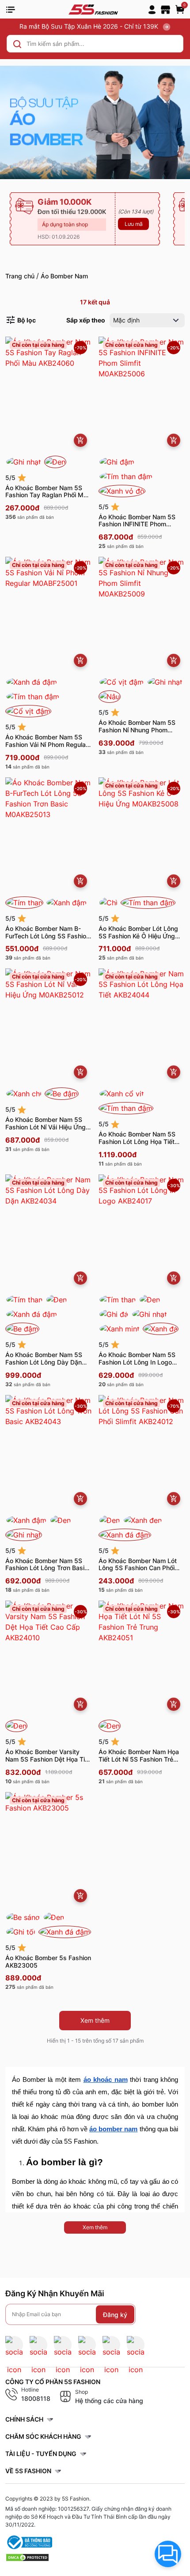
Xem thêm (95, 2020)
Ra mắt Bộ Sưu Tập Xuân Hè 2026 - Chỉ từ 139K (90, 26)
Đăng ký (115, 2314)
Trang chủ (20, 276)
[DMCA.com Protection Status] (27, 2557)
